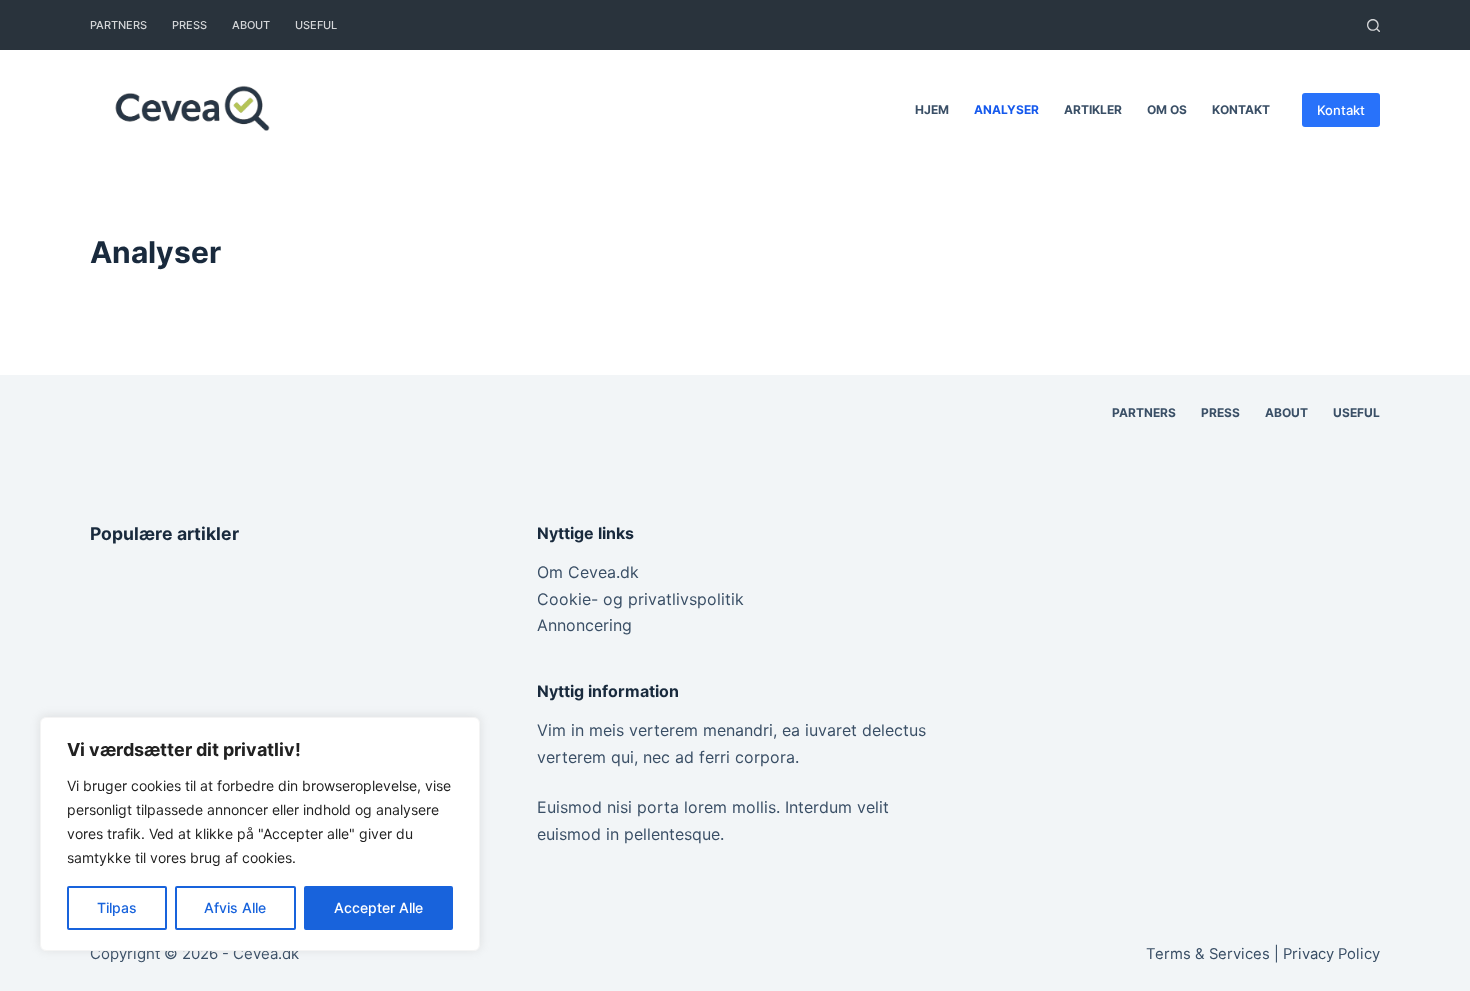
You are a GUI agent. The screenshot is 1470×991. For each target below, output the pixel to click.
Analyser (1006, 109)
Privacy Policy (1331, 954)
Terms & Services (1208, 954)
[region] (260, 834)
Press (189, 25)
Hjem (932, 109)
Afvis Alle (235, 907)
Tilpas (117, 907)
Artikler (1093, 109)
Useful (316, 25)
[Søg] (1373, 25)
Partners (118, 25)
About (251, 25)
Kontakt (1241, 109)
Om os (1167, 109)
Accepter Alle (378, 907)
